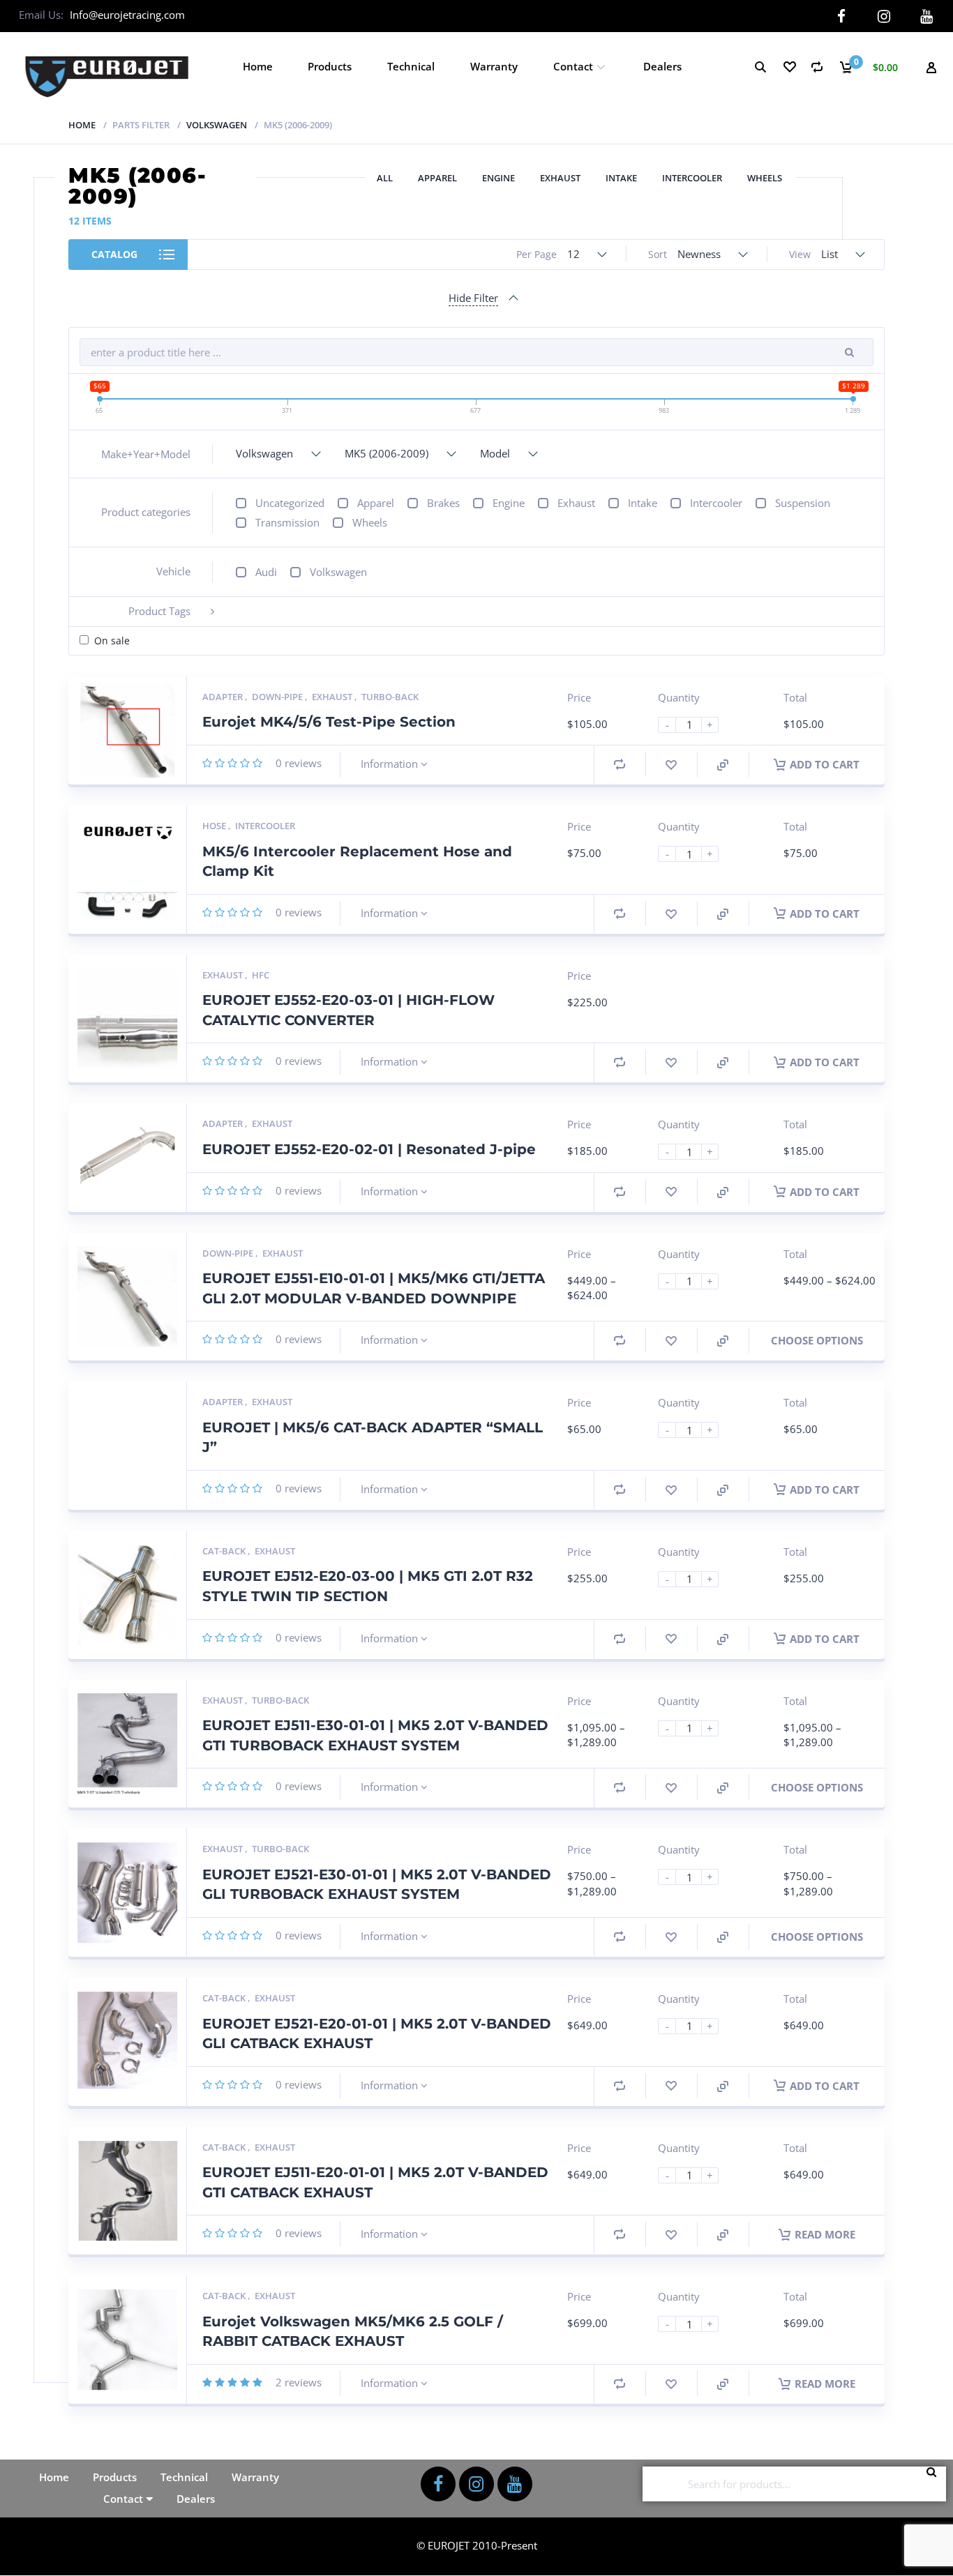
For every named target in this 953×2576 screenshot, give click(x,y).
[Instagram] (884, 16)
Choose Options (817, 1340)
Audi (266, 572)
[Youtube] (927, 16)
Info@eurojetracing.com (127, 15)
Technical (411, 66)
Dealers (662, 66)
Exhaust (560, 178)
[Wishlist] (789, 67)
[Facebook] (842, 16)
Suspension (803, 503)
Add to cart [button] (825, 764)
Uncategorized (290, 503)
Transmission (287, 522)
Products (330, 66)
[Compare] (817, 67)
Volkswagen (217, 125)
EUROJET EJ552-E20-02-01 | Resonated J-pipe (369, 1149)
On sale (112, 641)
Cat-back (225, 1551)
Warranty (494, 66)
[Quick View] (723, 765)
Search (936, 2484)
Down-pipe (278, 697)
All (385, 178)
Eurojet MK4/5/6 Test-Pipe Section (329, 722)
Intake (621, 178)
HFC (261, 975)
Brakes (443, 503)
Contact (573, 66)
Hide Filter (473, 298)
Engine (498, 178)
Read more (825, 2234)
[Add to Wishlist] (671, 765)
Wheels (765, 178)
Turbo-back (390, 697)
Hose (215, 826)
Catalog (114, 254)
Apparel (437, 178)
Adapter (224, 697)
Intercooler (692, 178)
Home (258, 66)
